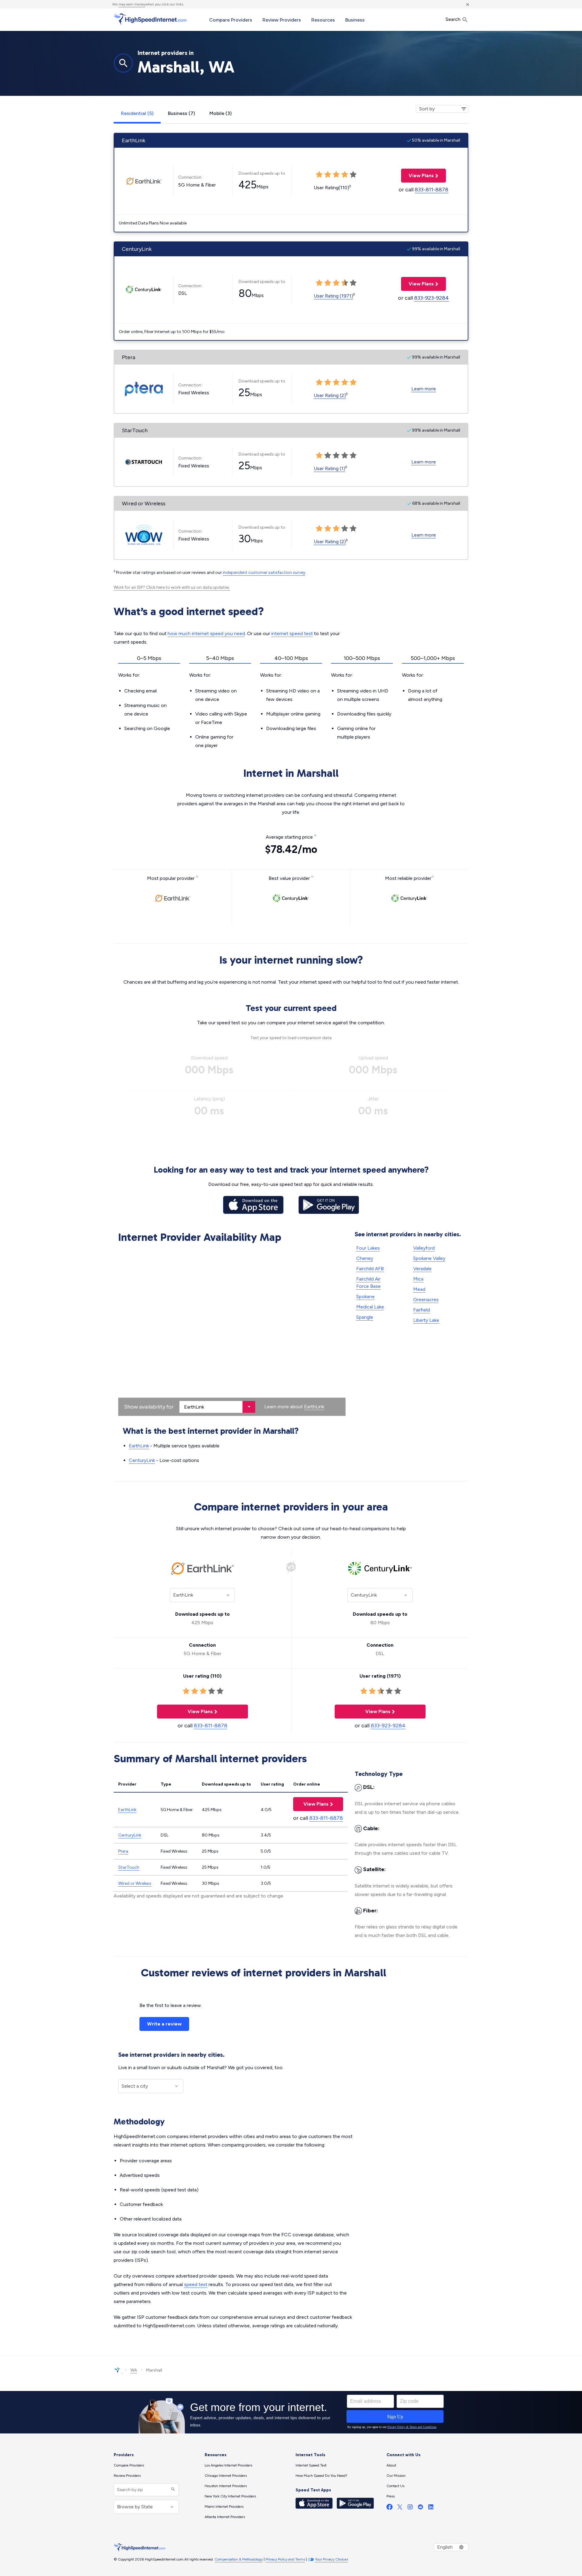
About (391, 2465)
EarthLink (314, 1407)
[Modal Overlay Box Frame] (291, 2412)
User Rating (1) (329, 468)
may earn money (132, 4)
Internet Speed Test (311, 2465)
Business (355, 20)
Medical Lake (370, 1307)
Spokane (365, 1296)
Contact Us (395, 2486)
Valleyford (424, 1248)
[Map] (232, 1331)
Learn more (424, 389)
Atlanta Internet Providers (225, 2517)
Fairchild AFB (370, 1269)
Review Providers (282, 20)
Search (454, 19)
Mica (418, 1279)
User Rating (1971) (333, 296)
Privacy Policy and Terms (285, 2559)
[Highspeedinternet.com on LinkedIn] (431, 2508)
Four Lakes (368, 1248)
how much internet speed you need (206, 633)
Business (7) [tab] (181, 113)
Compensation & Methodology (239, 2559)
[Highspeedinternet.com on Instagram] (410, 2508)
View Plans (417, 175)
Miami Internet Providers (224, 2507)
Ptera (123, 1851)
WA (134, 2370)
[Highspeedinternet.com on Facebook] (390, 2508)
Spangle (365, 1317)
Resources (323, 20)
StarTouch (129, 1867)
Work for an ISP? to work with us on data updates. (172, 587)
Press (391, 2496)
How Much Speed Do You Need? (321, 2476)
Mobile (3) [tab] (221, 113)
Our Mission (396, 2476)
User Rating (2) (330, 395)
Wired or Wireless (135, 1883)
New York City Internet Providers (230, 2496)
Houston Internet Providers (226, 2486)
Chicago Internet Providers (226, 2476)
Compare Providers (231, 20)
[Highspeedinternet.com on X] (400, 2508)
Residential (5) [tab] (137, 113)
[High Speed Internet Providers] (150, 19)
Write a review (164, 2024)
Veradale (422, 1269)
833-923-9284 (431, 298)
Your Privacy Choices (331, 2559)
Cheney (365, 1258)
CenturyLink (142, 1460)
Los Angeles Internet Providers (228, 2465)
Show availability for (149, 1407)
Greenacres (426, 1300)
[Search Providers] (172, 2490)
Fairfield (421, 1310)
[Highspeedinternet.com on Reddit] (420, 2508)
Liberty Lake (426, 1320)
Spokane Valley (429, 1258)
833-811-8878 (431, 190)
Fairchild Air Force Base (368, 1283)
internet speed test (292, 633)
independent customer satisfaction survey (264, 572)
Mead (419, 1289)
